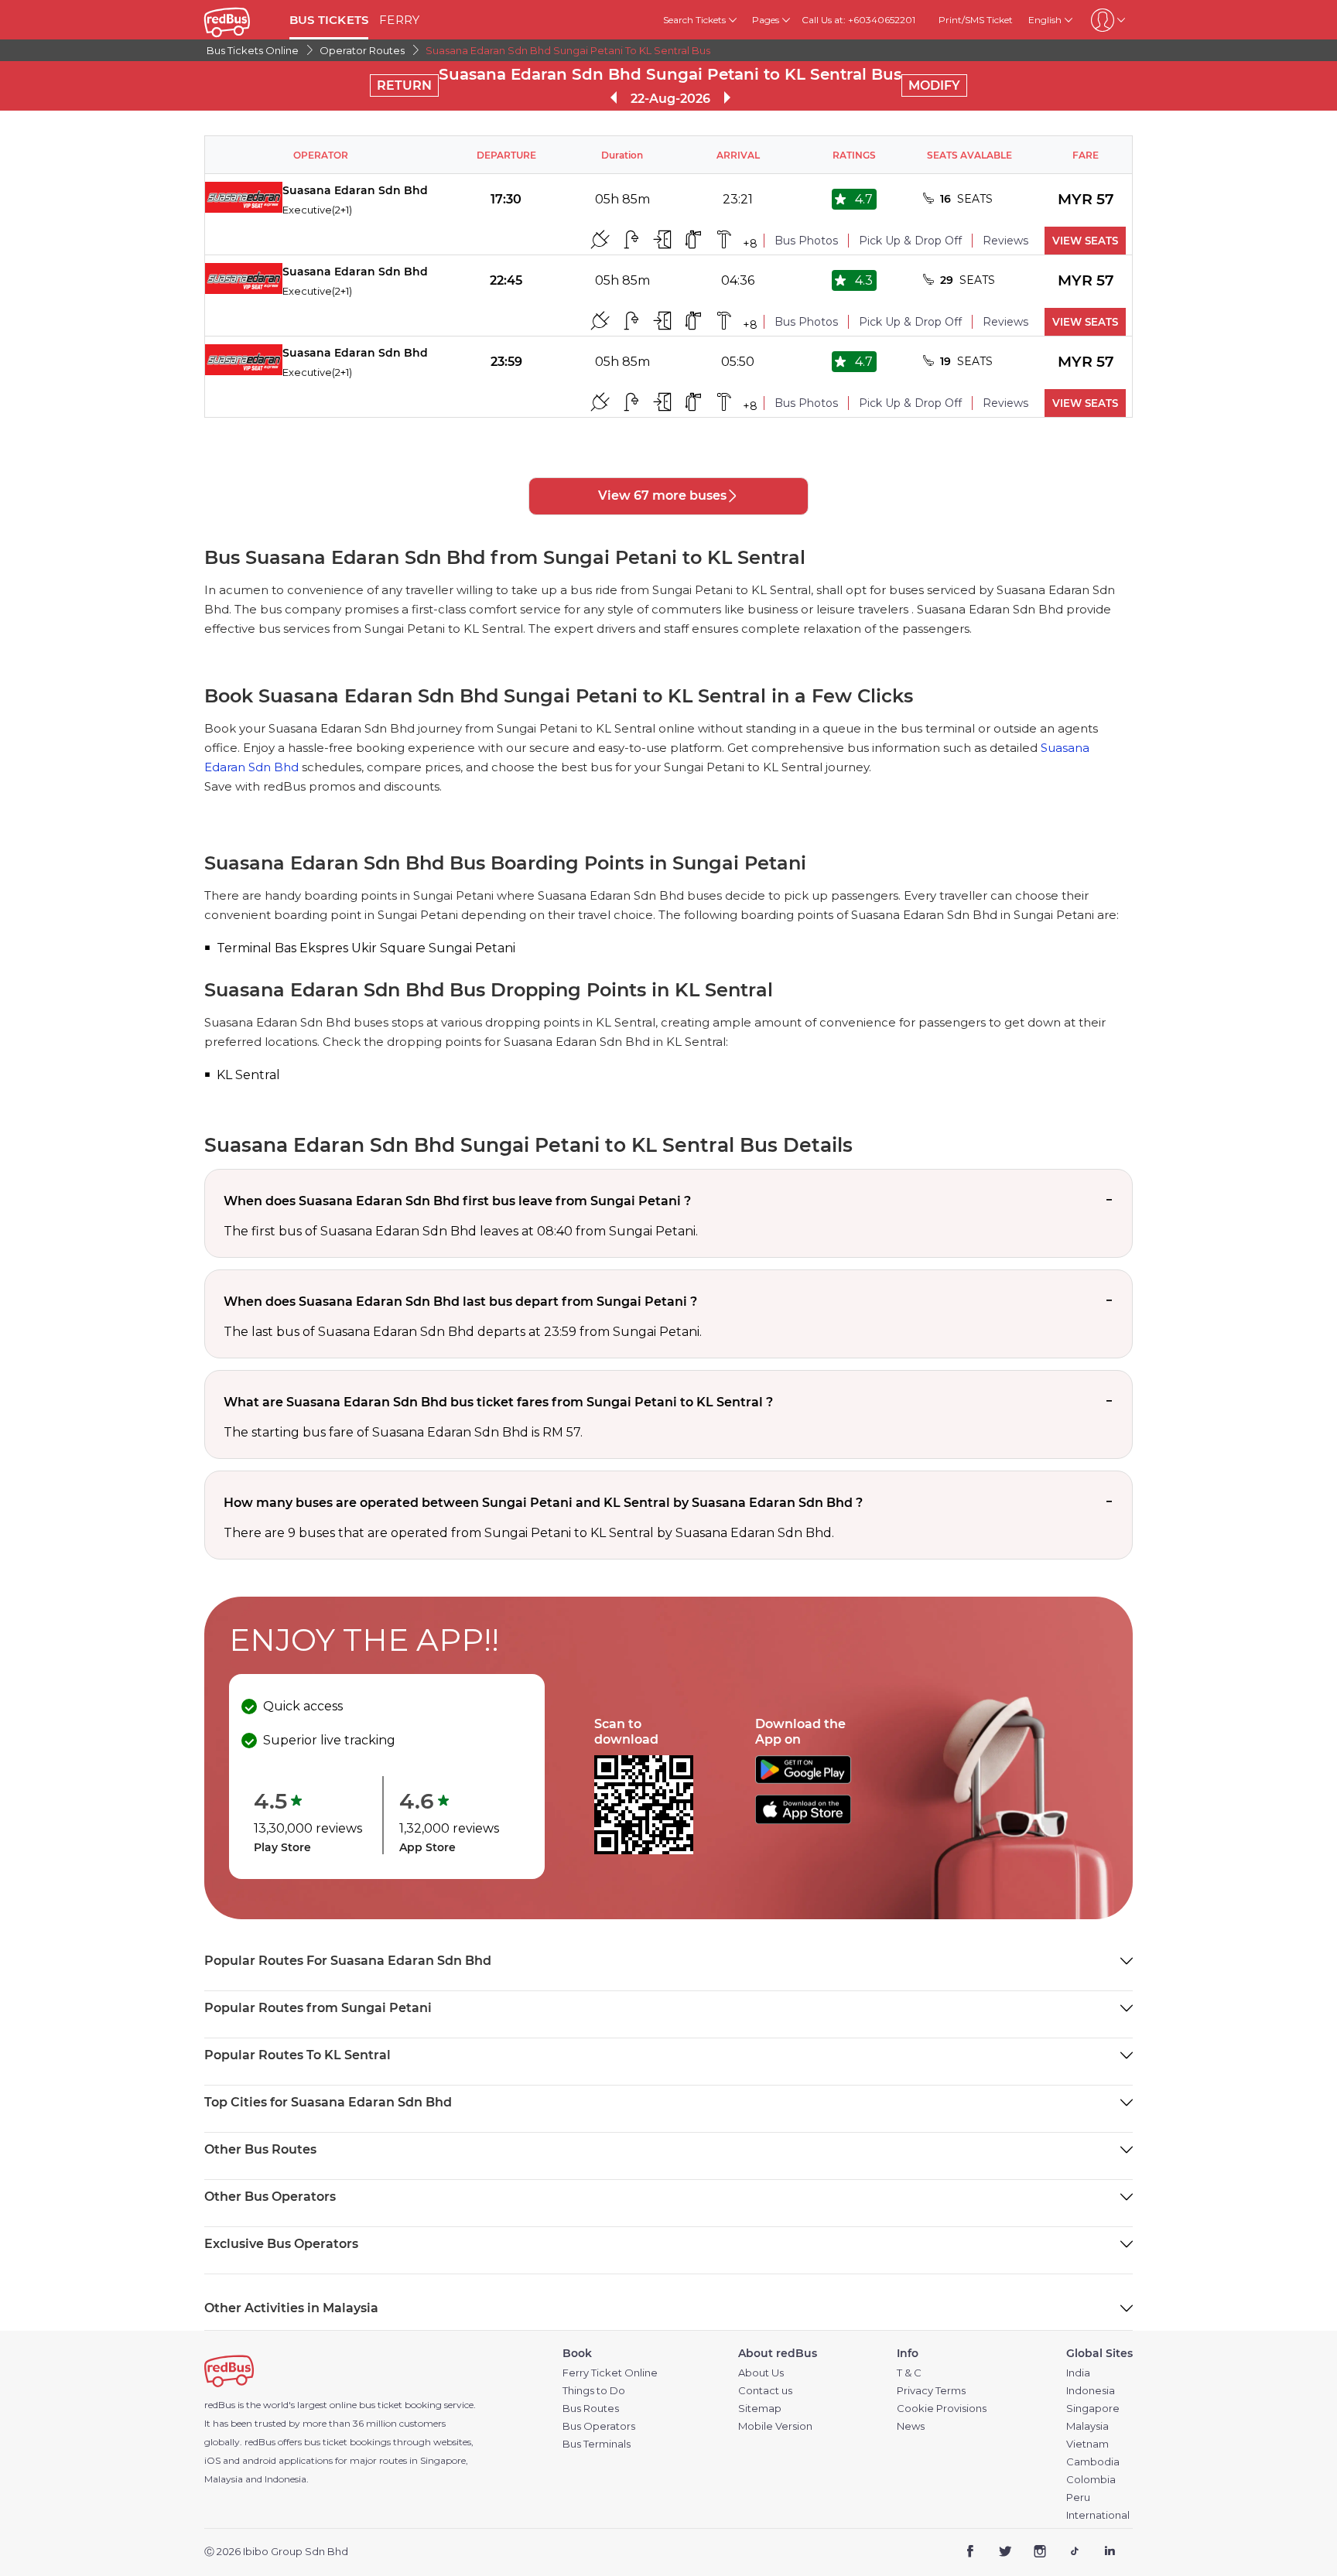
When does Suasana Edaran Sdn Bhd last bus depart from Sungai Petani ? (460, 1302)
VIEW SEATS (1085, 241)
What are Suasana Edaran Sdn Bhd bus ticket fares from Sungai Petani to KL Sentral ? (498, 1402)
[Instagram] (1040, 2552)
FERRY (399, 20)
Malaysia (1087, 2426)
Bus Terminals (597, 2444)
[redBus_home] (241, 20)
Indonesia (1091, 2391)
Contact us (765, 2391)
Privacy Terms (931, 2391)
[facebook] (971, 2552)
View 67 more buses (662, 495)
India (1078, 2373)
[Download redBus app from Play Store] (803, 1780)
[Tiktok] (1074, 2552)
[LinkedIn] (1109, 2552)
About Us (761, 2373)
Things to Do (594, 2391)
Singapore (1093, 2409)
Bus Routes (591, 2409)
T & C (909, 2373)
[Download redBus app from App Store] (803, 1820)
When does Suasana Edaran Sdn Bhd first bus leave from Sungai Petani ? (457, 1201)
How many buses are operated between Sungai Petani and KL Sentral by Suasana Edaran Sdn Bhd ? (543, 1503)
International (1098, 2515)
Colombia (1091, 2480)
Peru (1078, 2497)
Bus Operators (599, 2426)
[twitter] (1005, 2552)
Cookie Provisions (942, 2409)
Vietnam (1087, 2444)
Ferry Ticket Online (610, 2373)
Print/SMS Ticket (976, 20)
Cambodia (1093, 2462)
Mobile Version (775, 2426)
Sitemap (760, 2409)
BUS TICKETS (329, 20)
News (911, 2426)
